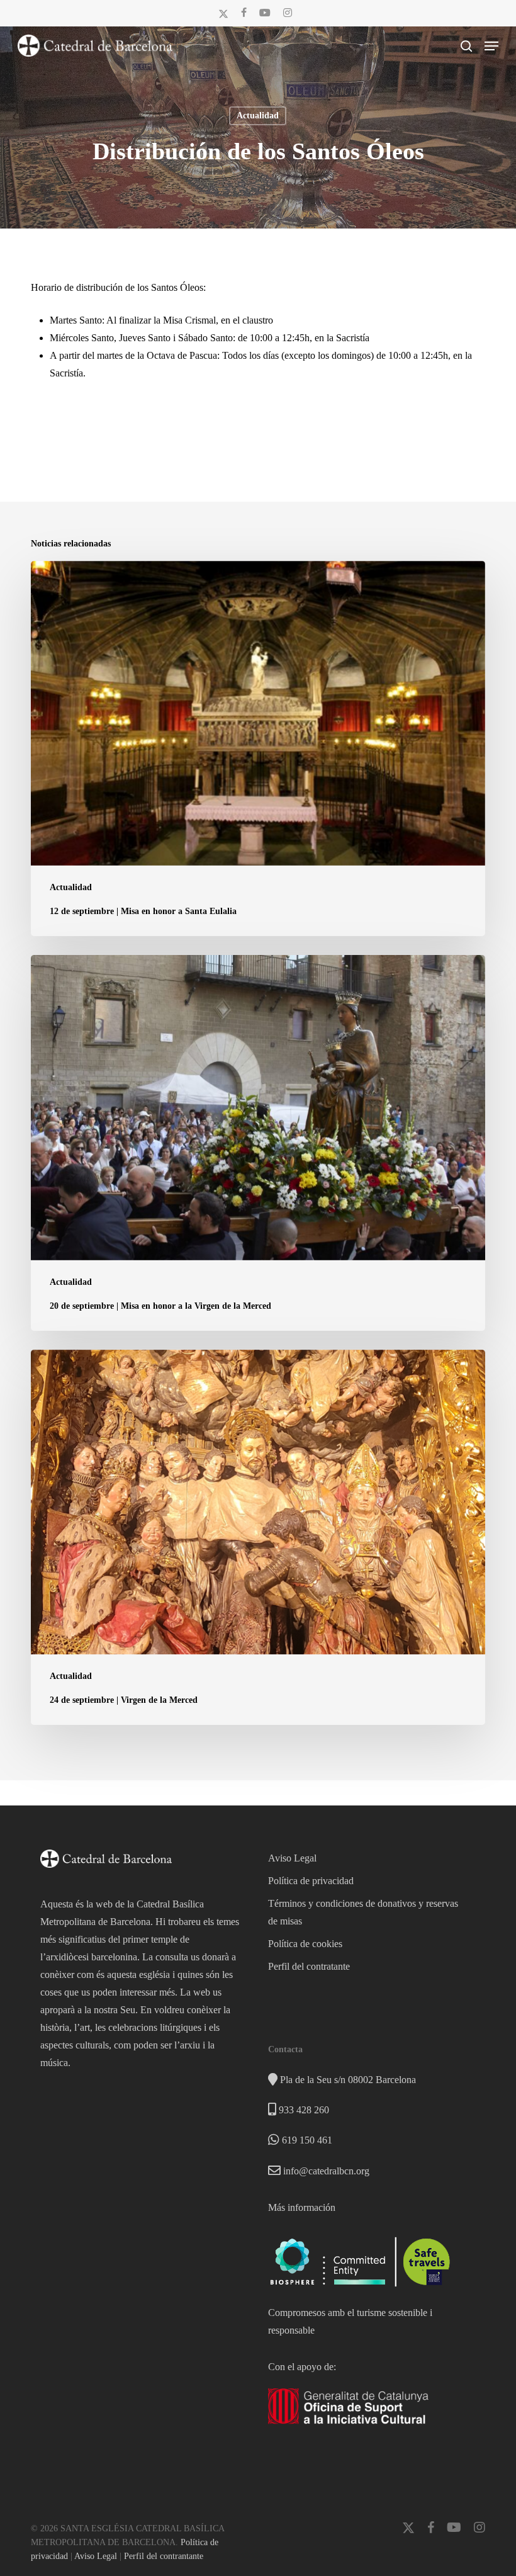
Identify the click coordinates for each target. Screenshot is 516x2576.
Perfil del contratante (309, 1966)
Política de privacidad (311, 1881)
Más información (302, 2207)
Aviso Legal (292, 1858)
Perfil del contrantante (164, 2556)
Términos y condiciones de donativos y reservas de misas (363, 1912)
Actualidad (258, 116)
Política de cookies (305, 1944)
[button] (491, 46)
